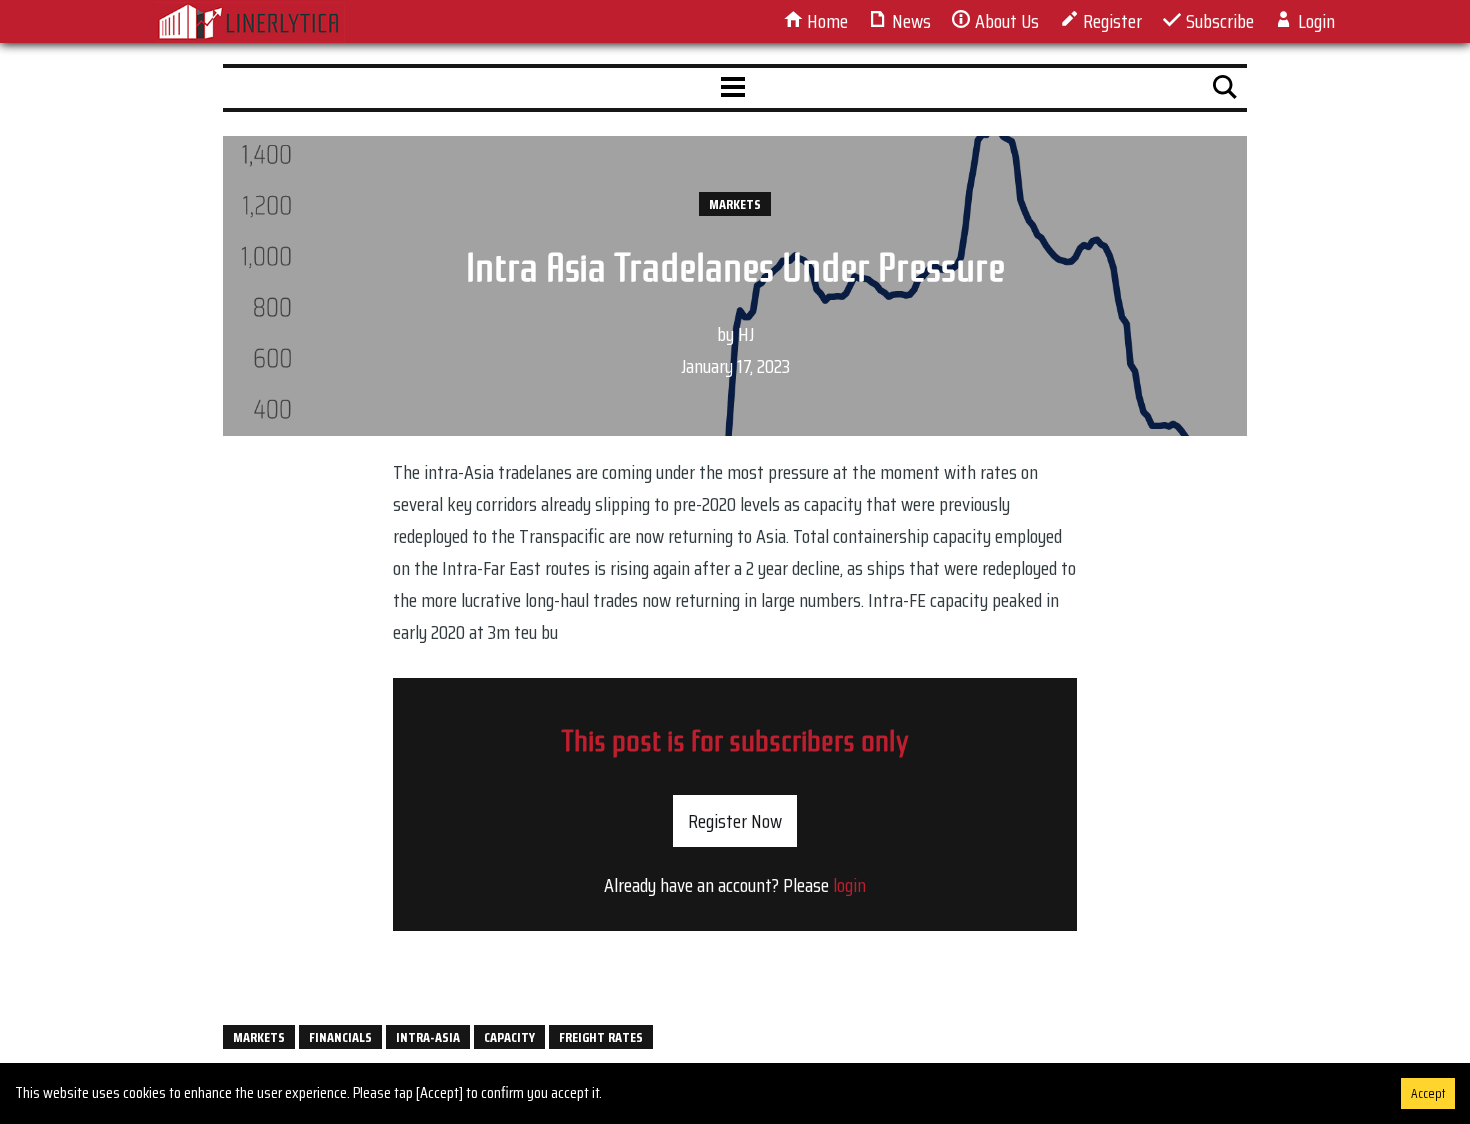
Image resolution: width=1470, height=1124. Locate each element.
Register (1110, 21)
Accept (1428, 1093)
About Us (1005, 21)
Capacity (509, 1037)
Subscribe (1218, 21)
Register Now (735, 821)
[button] (733, 88)
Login (1314, 21)
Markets (735, 204)
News (909, 21)
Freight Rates (601, 1037)
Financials (340, 1037)
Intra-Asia (428, 1037)
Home (825, 21)
